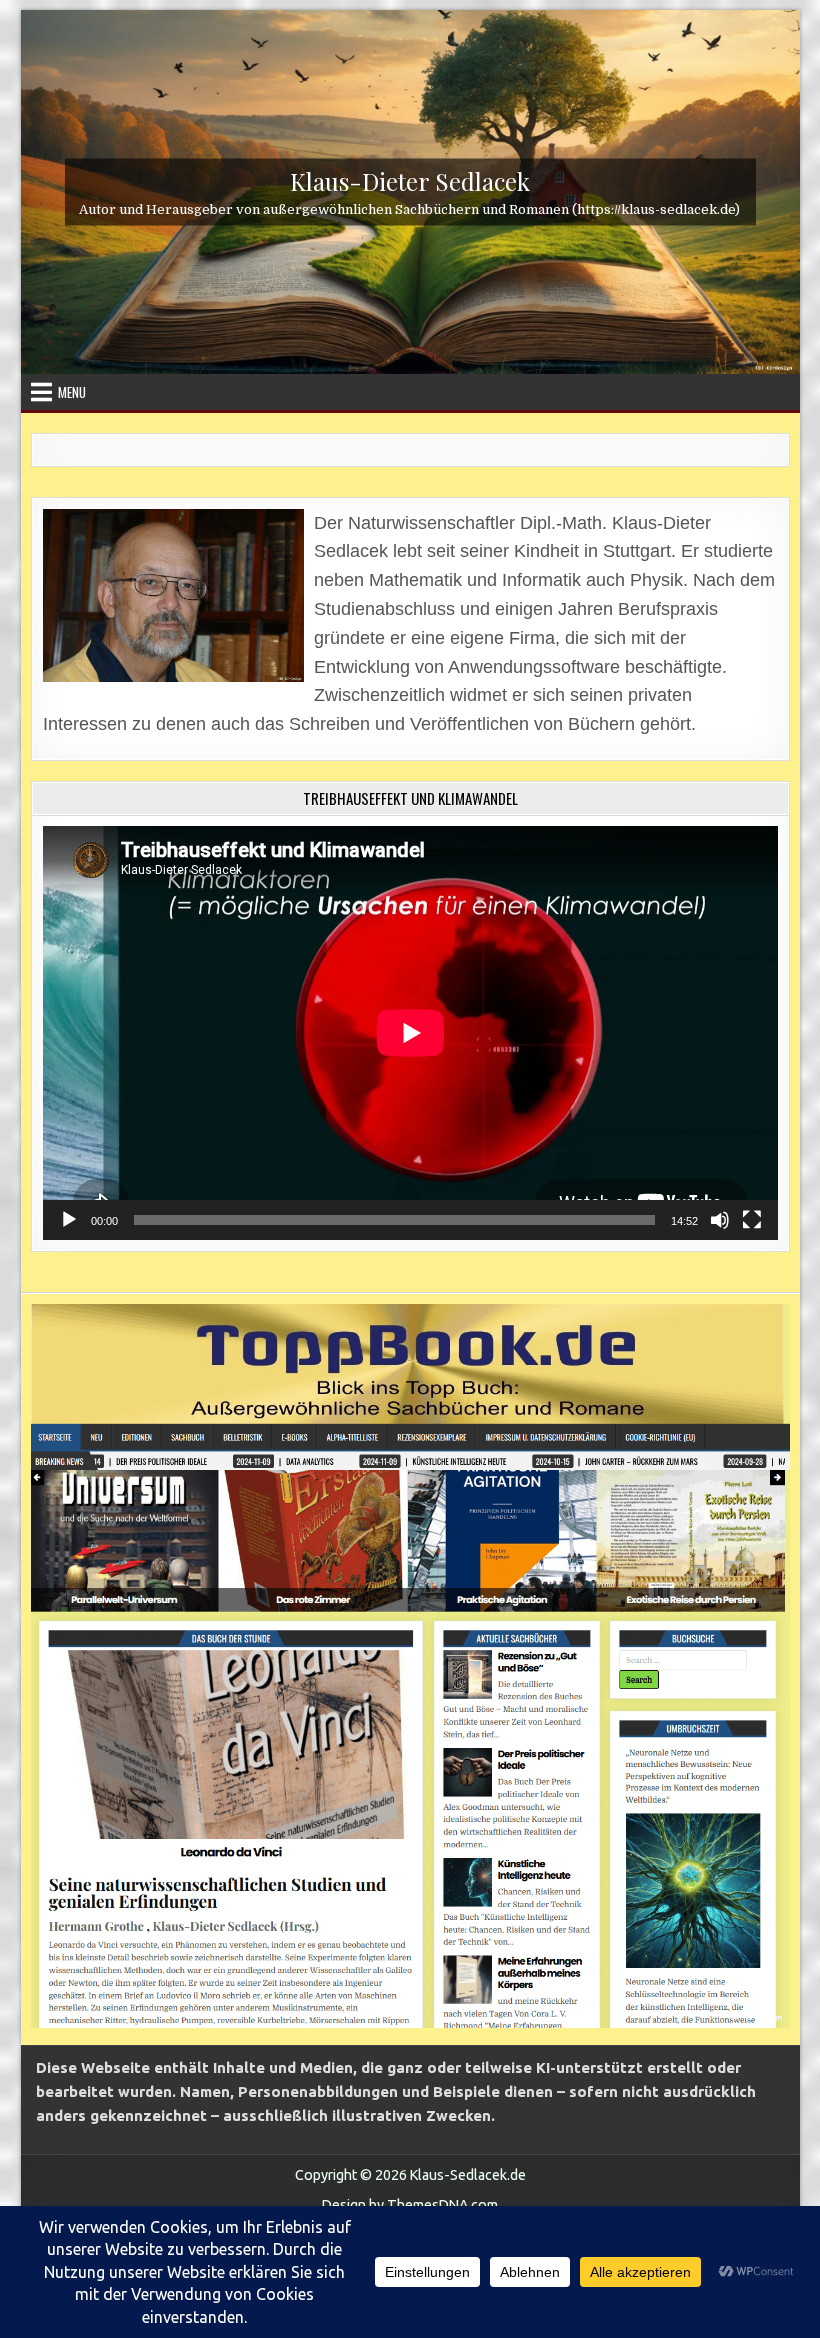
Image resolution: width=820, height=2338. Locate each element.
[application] (410, 1032)
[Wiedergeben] (69, 1220)
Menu (72, 392)
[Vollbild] (752, 1220)
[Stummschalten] (720, 1220)
